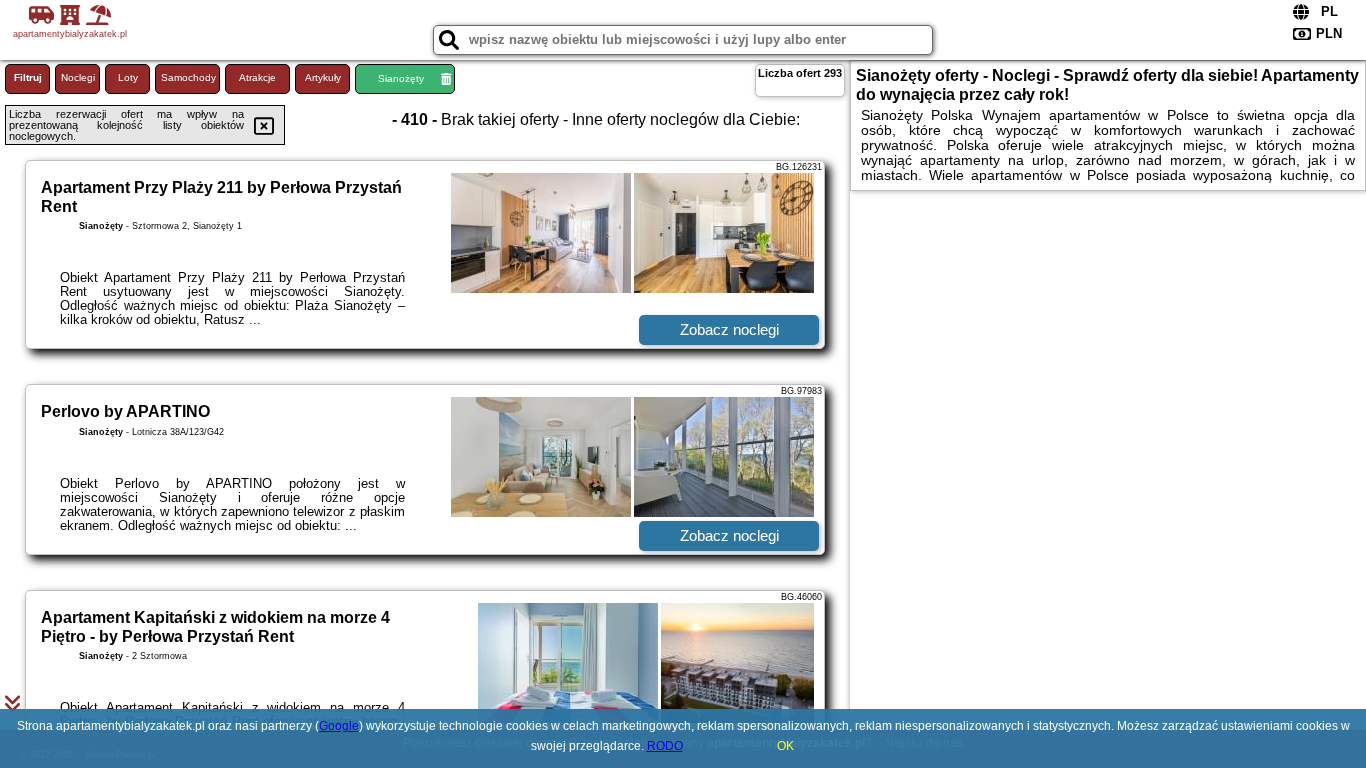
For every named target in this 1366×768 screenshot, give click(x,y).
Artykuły (323, 77)
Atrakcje (257, 77)
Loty (128, 77)
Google (339, 726)
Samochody (188, 77)
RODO (665, 746)
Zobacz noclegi (729, 329)
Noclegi (78, 77)
